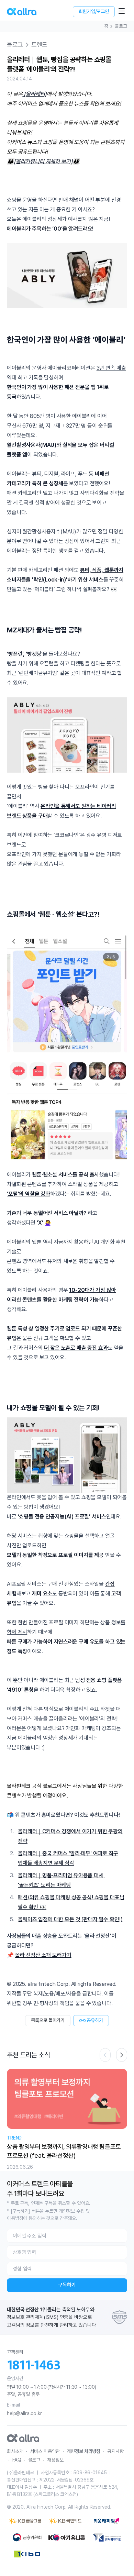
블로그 (121, 26)
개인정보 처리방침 (83, 2451)
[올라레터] (35, 94)
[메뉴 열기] (122, 11)
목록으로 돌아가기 (48, 2020)
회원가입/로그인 (94, 11)
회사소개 (15, 2451)
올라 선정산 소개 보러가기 (43, 1955)
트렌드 (39, 45)
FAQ (17, 2460)
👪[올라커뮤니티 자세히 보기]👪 (43, 161)
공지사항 (115, 2451)
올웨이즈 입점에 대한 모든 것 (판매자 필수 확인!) (70, 1919)
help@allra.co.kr (24, 2413)
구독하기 (67, 2285)
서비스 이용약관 (45, 2451)
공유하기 (95, 2020)
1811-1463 (34, 2365)
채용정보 (55, 2460)
